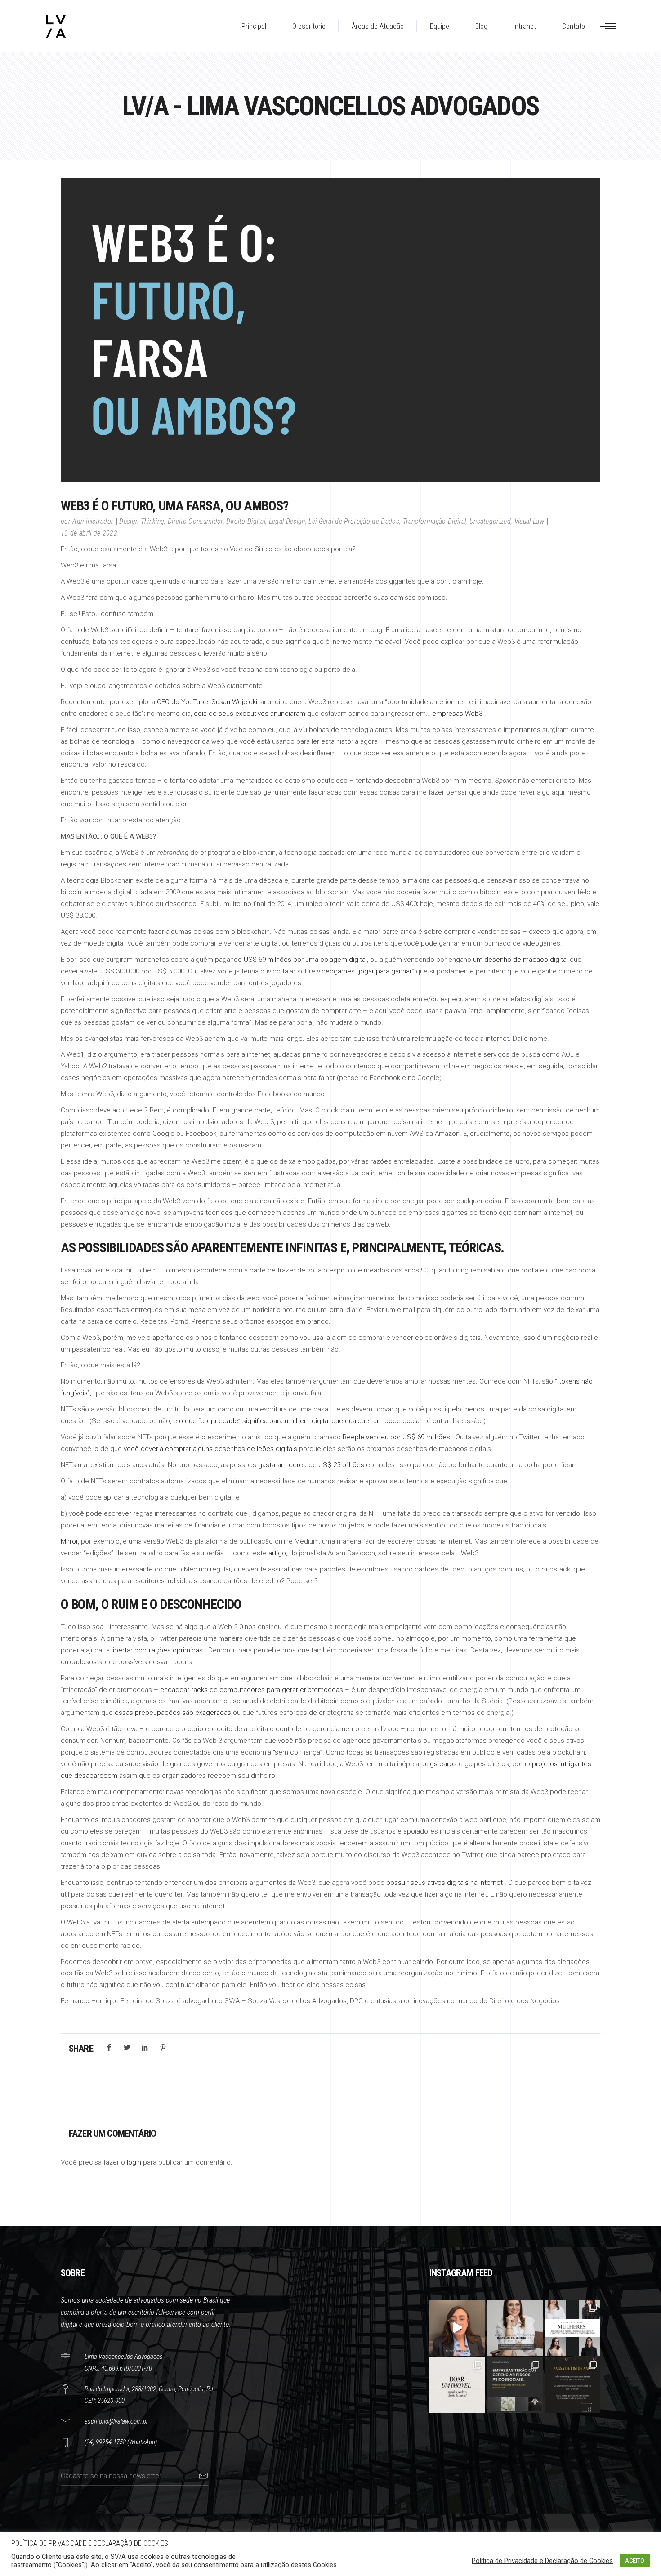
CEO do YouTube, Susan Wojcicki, (208, 702)
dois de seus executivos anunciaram (250, 714)
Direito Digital (246, 521)
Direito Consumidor (195, 521)
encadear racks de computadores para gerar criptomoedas (252, 1690)
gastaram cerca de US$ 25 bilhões (311, 1465)
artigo (277, 1553)
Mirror (69, 1541)
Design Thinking (142, 521)
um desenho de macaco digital (520, 960)
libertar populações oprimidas (157, 1650)
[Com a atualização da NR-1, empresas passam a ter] (515, 2385)
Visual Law (529, 521)
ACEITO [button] (635, 2560)
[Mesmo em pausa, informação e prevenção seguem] (572, 2385)
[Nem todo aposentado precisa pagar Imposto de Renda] (515, 2328)
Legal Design (287, 521)
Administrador (93, 521)
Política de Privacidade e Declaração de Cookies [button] (542, 2561)
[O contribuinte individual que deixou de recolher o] (457, 2328)
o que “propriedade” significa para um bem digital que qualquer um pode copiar (300, 1421)
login (134, 2162)
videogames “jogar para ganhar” (366, 971)
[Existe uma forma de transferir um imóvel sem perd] (457, 2385)
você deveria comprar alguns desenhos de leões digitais (210, 1449)
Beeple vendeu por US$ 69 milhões (396, 1437)
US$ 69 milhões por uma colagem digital (305, 960)
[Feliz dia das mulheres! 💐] (572, 2328)
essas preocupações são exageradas (173, 1713)
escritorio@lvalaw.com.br (116, 2421)
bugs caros (440, 1764)
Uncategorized (490, 521)
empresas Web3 (457, 714)
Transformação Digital (435, 521)
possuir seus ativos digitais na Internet (444, 1883)
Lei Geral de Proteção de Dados (354, 521)
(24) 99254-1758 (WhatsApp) (121, 2442)
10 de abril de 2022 (89, 533)
